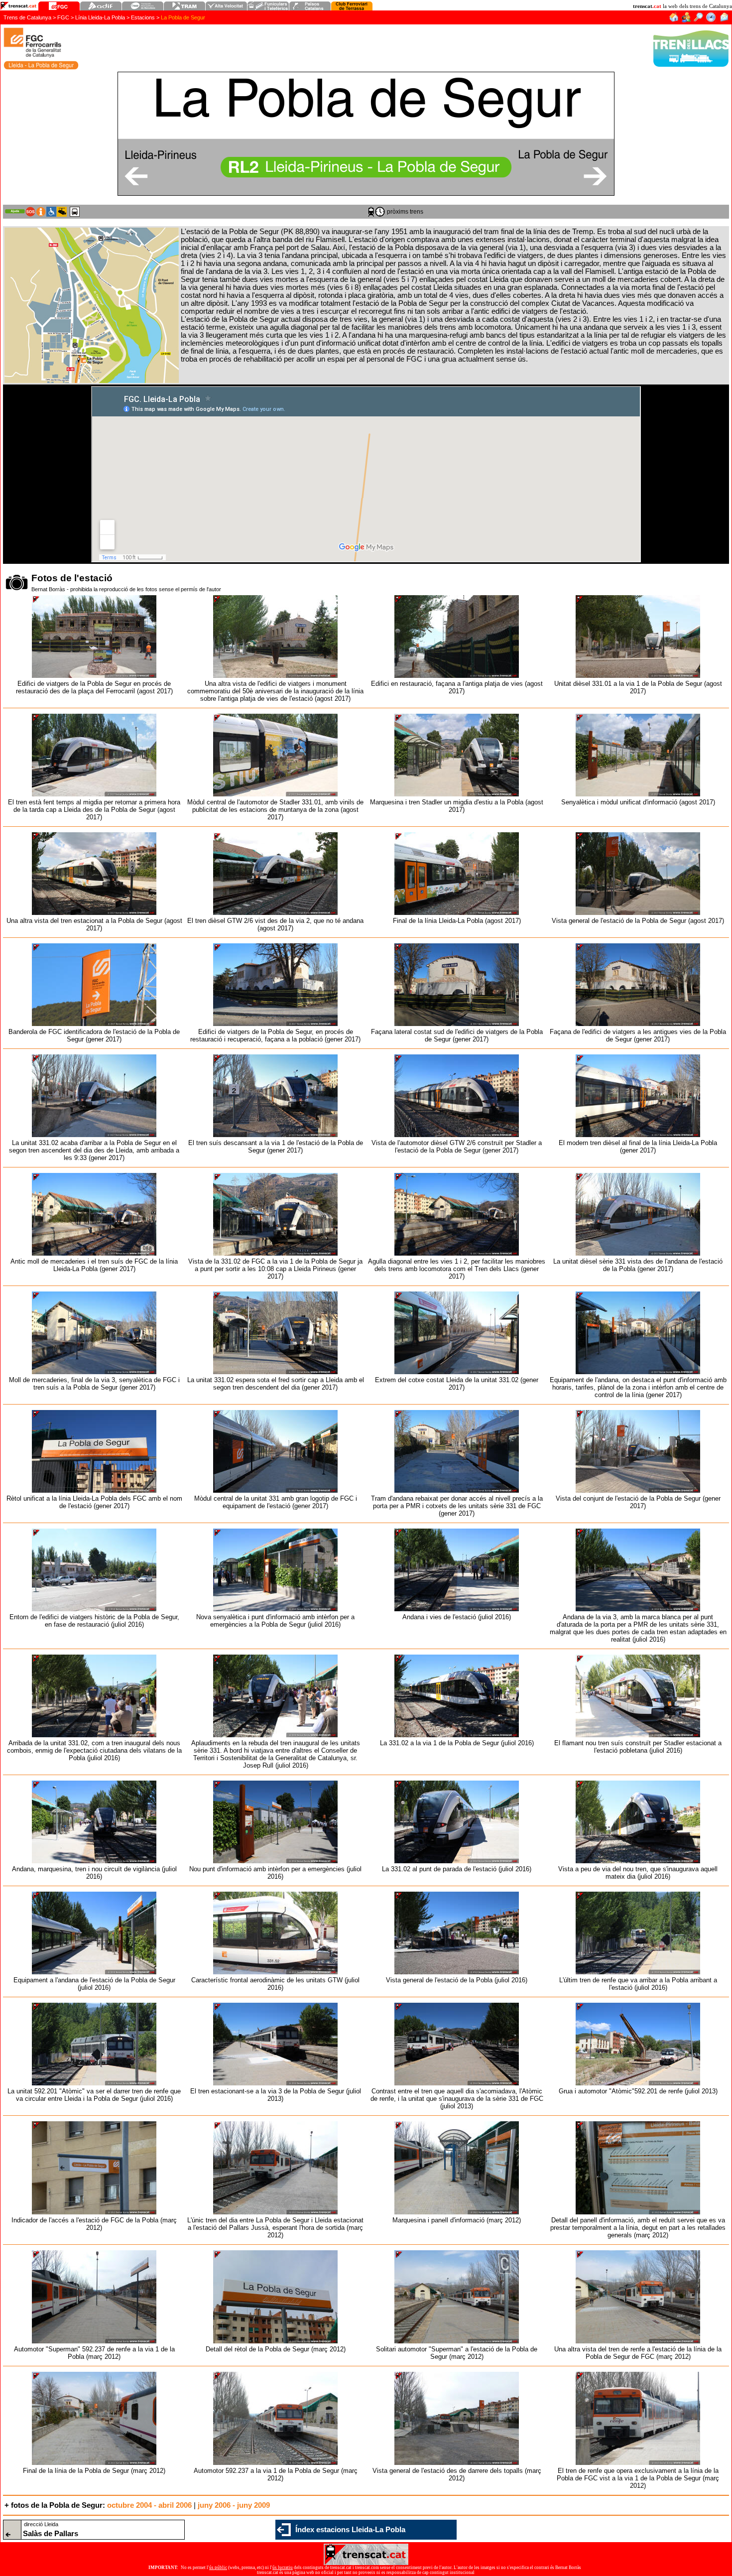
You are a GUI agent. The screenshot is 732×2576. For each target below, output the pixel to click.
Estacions (143, 17)
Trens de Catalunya (27, 17)
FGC (63, 17)
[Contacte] (724, 20)
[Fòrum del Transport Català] (686, 20)
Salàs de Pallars (51, 2534)
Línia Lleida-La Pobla (100, 17)
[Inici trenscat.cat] (673, 20)
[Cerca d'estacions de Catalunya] (698, 20)
